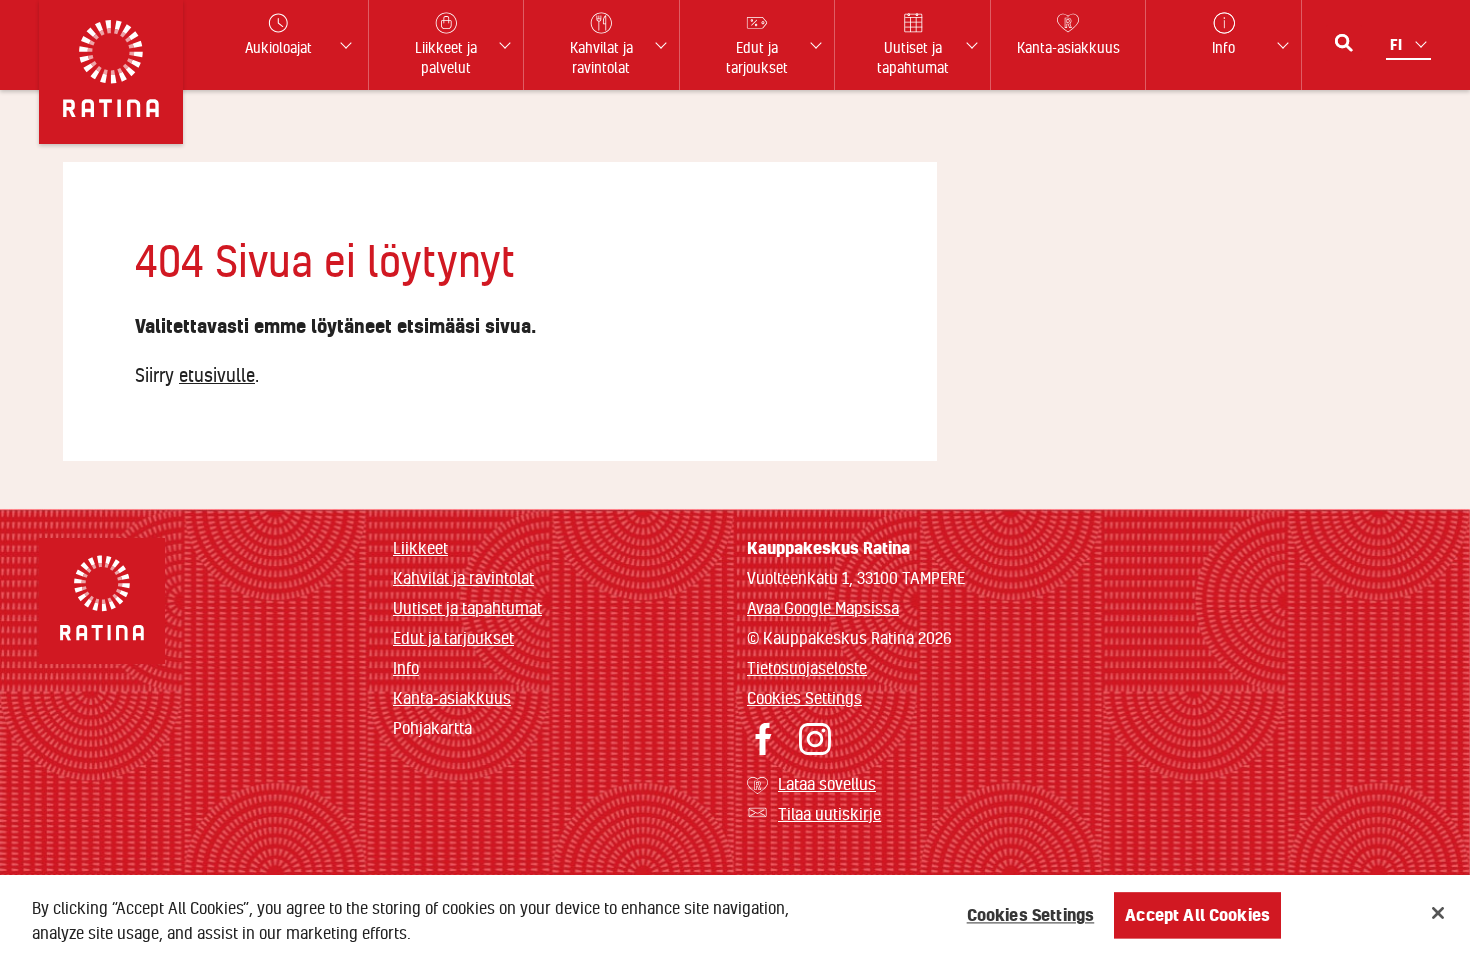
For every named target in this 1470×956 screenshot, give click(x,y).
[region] (735, 915)
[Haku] (1344, 43)
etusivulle (217, 375)
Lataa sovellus (827, 783)
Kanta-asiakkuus (452, 697)
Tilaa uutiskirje (829, 813)
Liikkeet (420, 547)
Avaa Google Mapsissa (823, 607)
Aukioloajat (278, 47)
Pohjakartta (432, 728)
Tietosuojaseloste (807, 667)
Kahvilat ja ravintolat (463, 577)
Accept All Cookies (1197, 915)
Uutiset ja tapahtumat (467, 607)
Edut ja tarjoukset (453, 637)
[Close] (1438, 913)
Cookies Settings (804, 697)
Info (406, 667)
